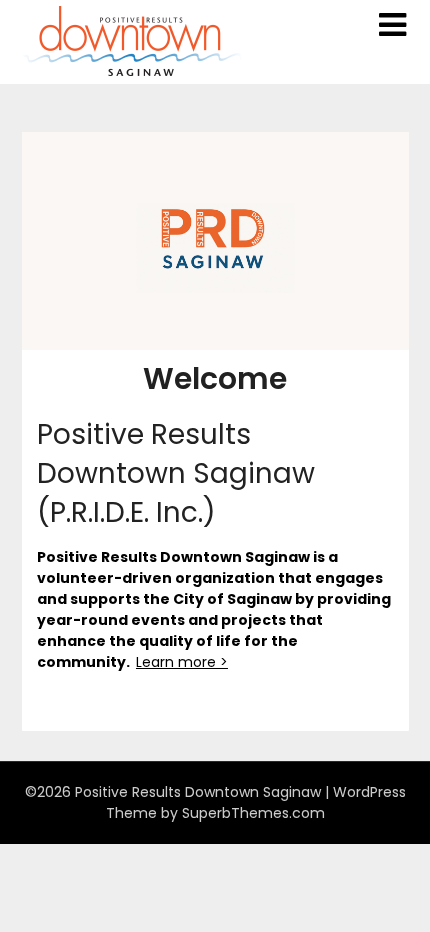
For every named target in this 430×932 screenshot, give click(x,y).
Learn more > (182, 662)
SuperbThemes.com (253, 813)
